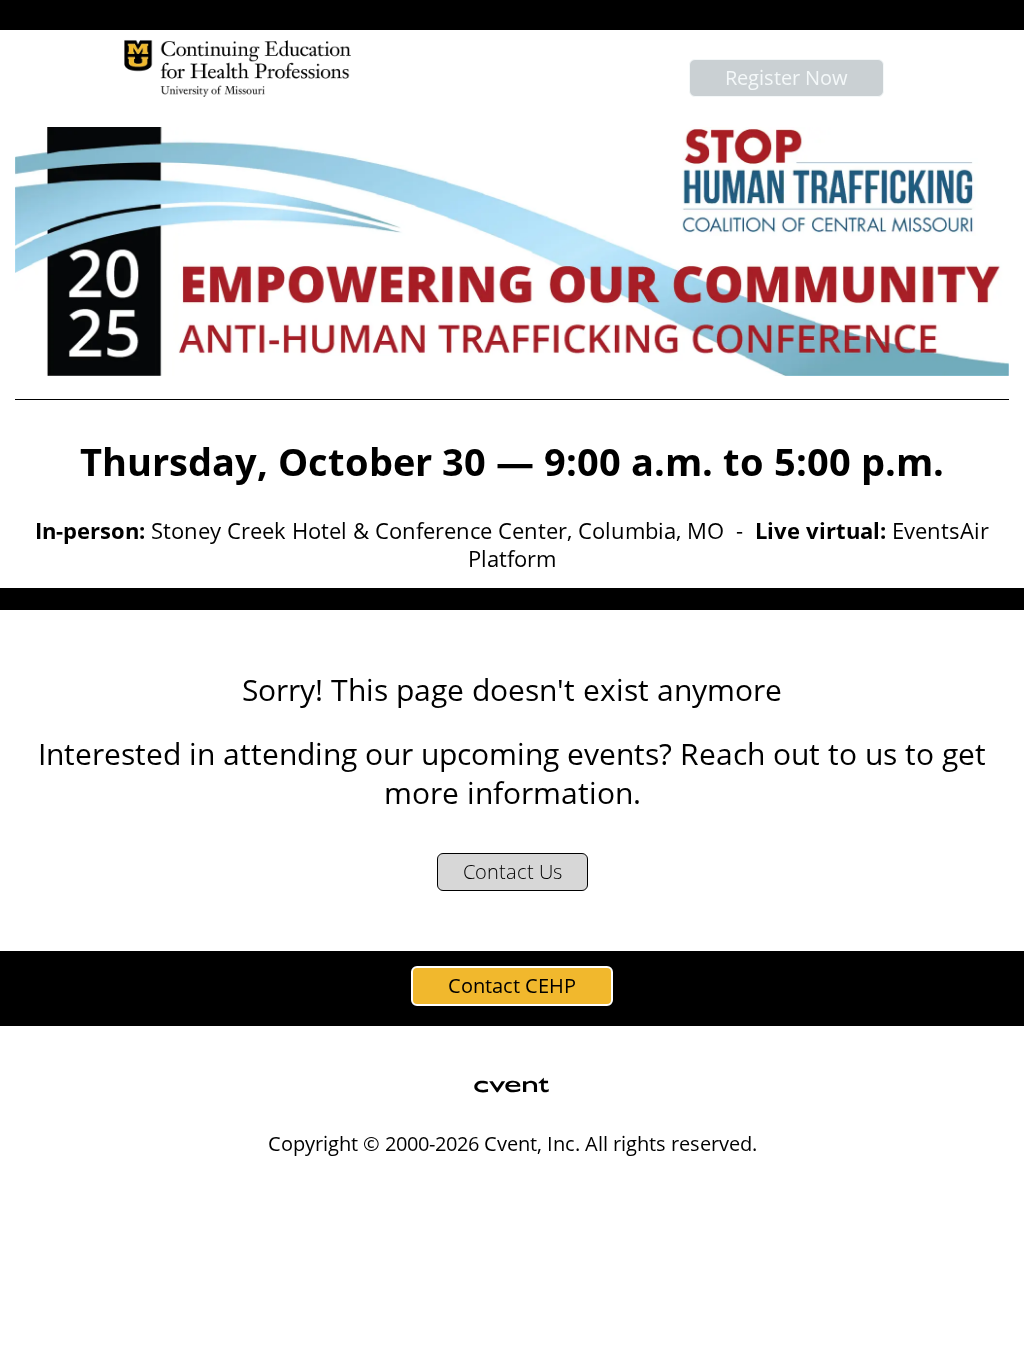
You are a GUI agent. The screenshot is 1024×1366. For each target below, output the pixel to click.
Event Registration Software (622, 1184)
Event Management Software (230, 1184)
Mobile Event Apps (428, 1184)
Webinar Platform (813, 1184)
